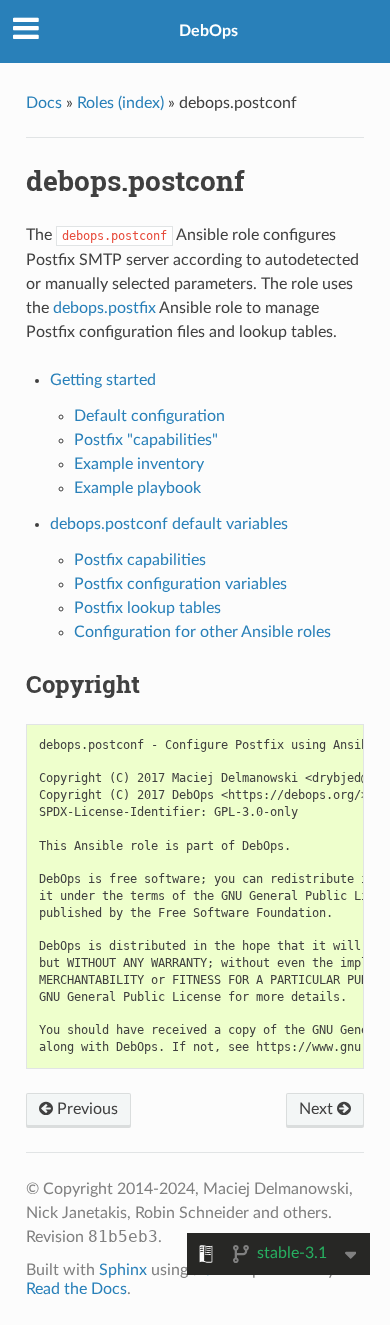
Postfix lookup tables (147, 608)
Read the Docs (76, 1289)
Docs (44, 103)
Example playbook (137, 488)
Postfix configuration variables (180, 584)
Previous (85, 1109)
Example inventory (139, 464)
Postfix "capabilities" (146, 440)
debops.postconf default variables (169, 524)
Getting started (103, 380)
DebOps (208, 31)
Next (318, 1109)
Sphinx (123, 1270)
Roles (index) (120, 103)
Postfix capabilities (140, 560)
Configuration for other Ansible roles (202, 632)
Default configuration (149, 416)
